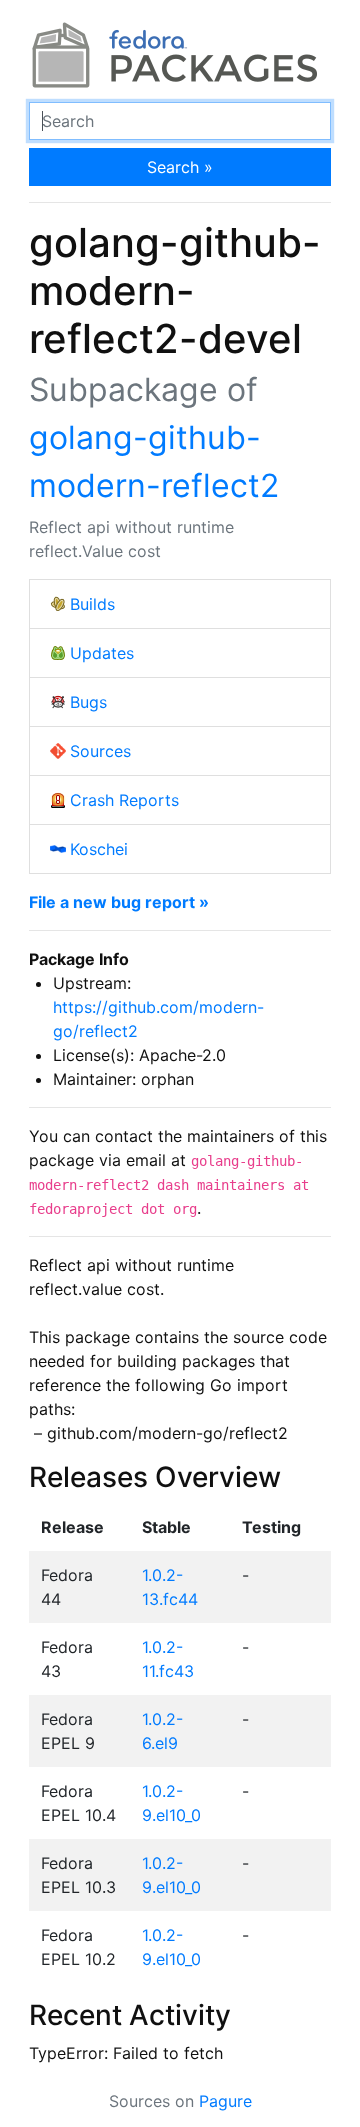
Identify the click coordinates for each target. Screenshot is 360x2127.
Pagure (225, 2101)
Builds (92, 604)
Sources (100, 751)
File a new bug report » (119, 902)
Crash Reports (124, 800)
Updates (102, 653)
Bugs (88, 702)
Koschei (99, 849)
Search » (180, 167)
